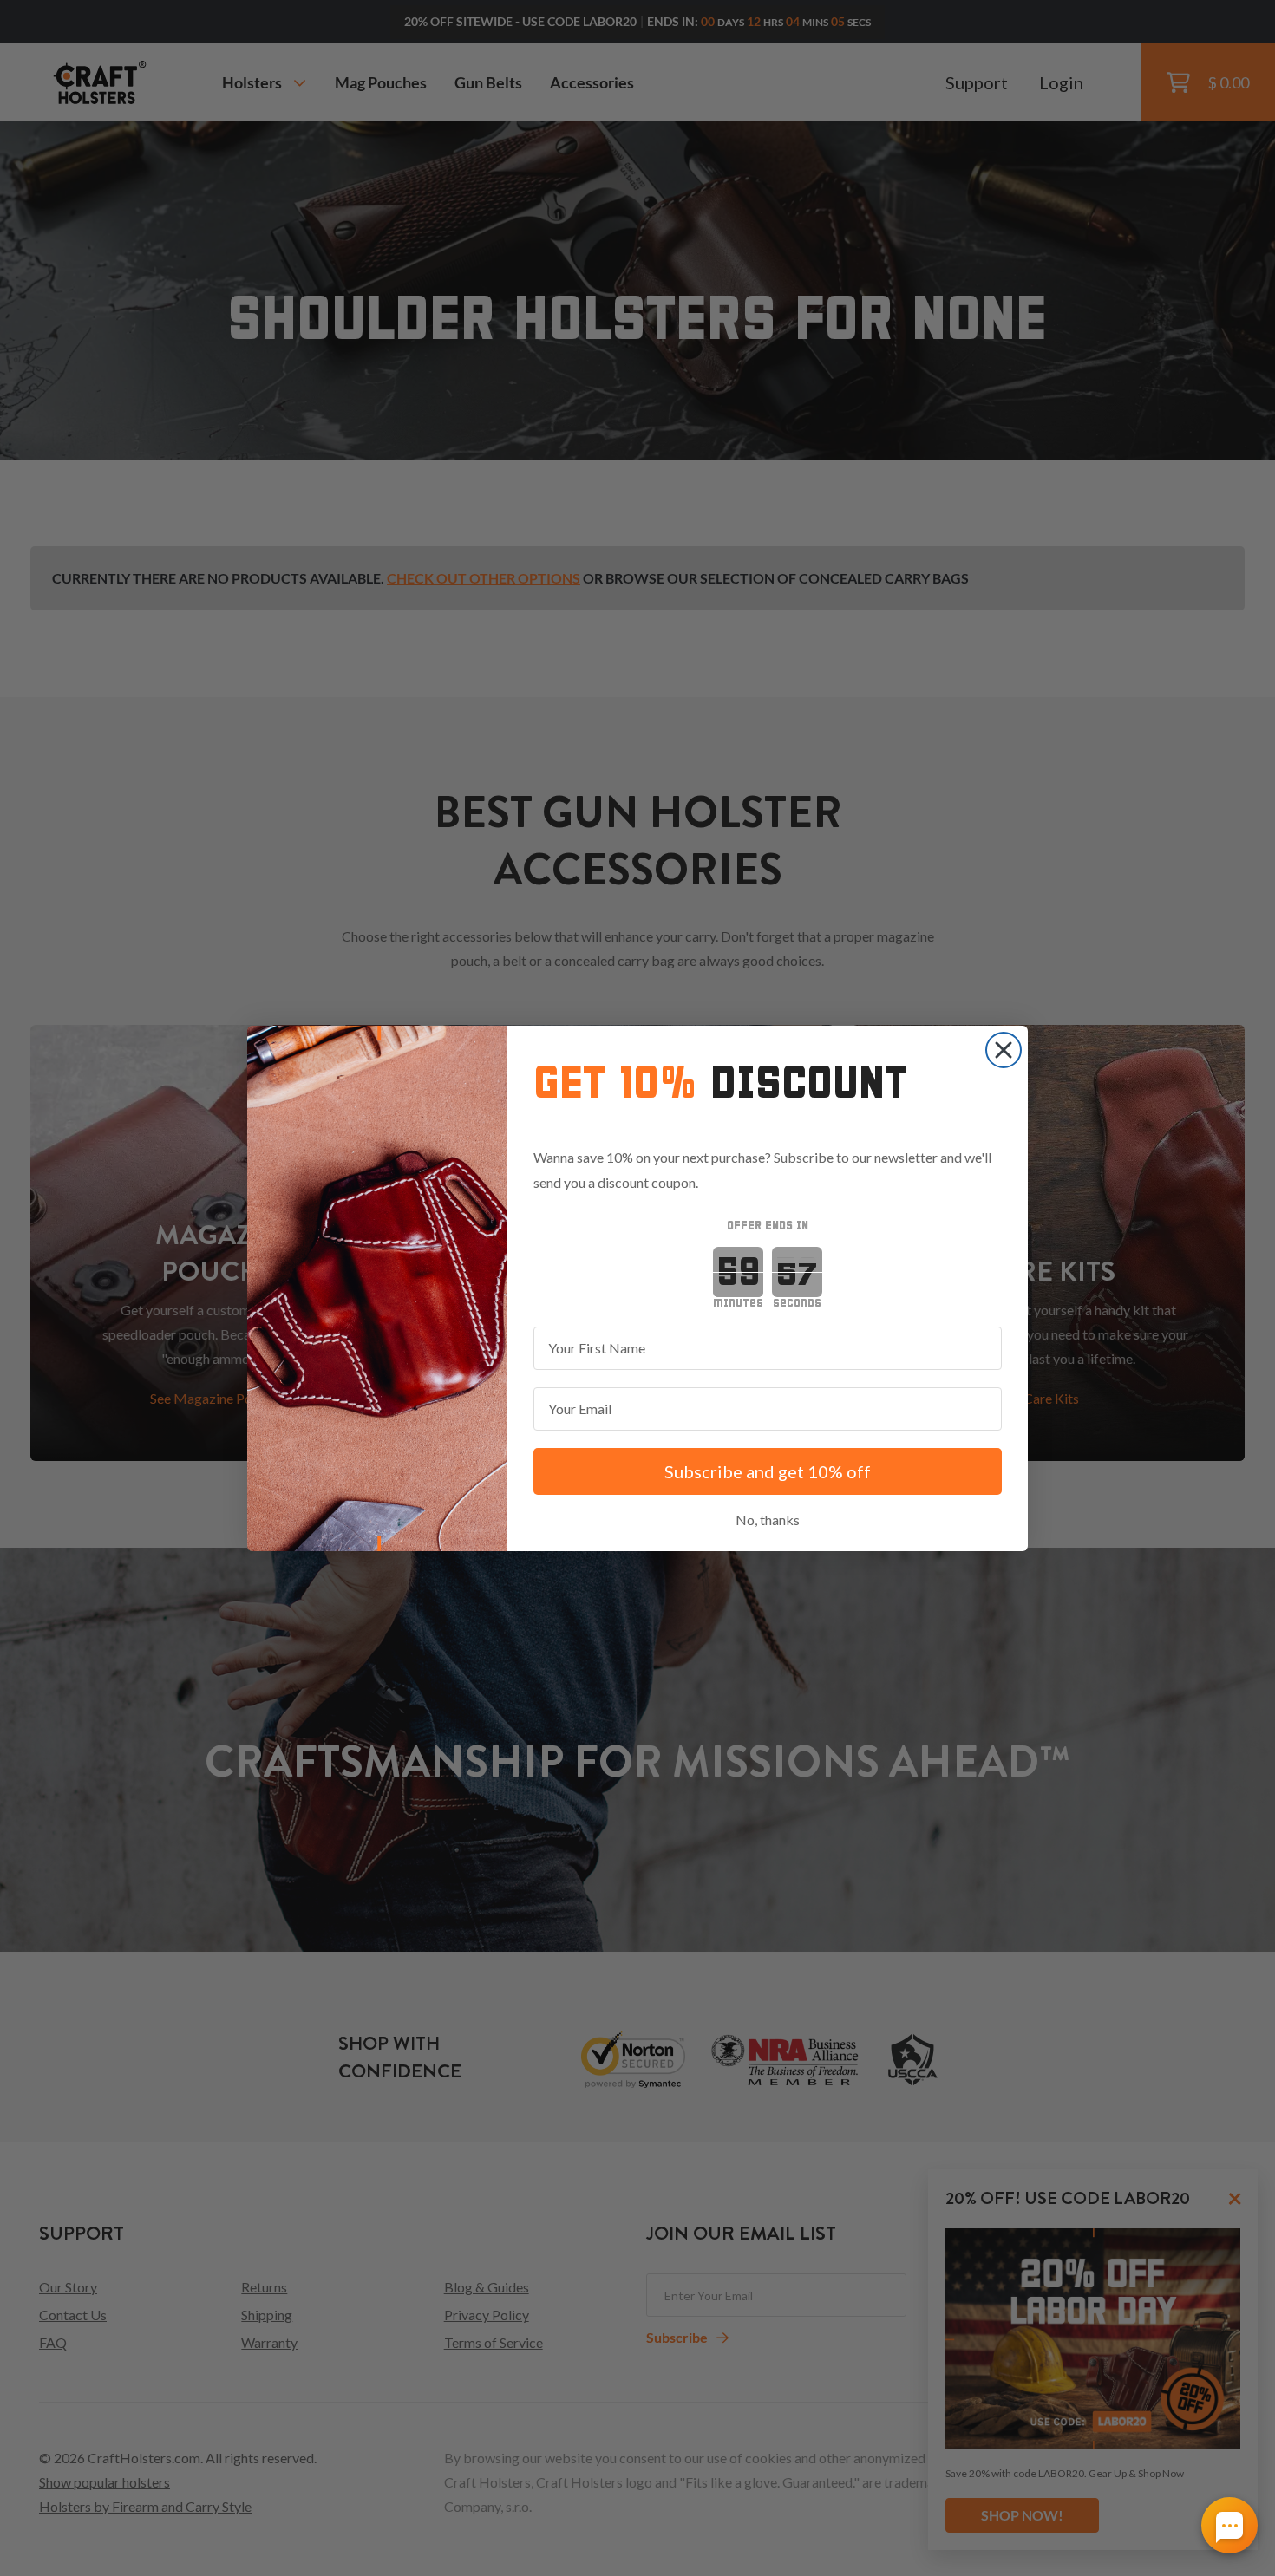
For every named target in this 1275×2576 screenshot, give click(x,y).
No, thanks (768, 1520)
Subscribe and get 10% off (768, 1471)
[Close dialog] (1004, 1050)
